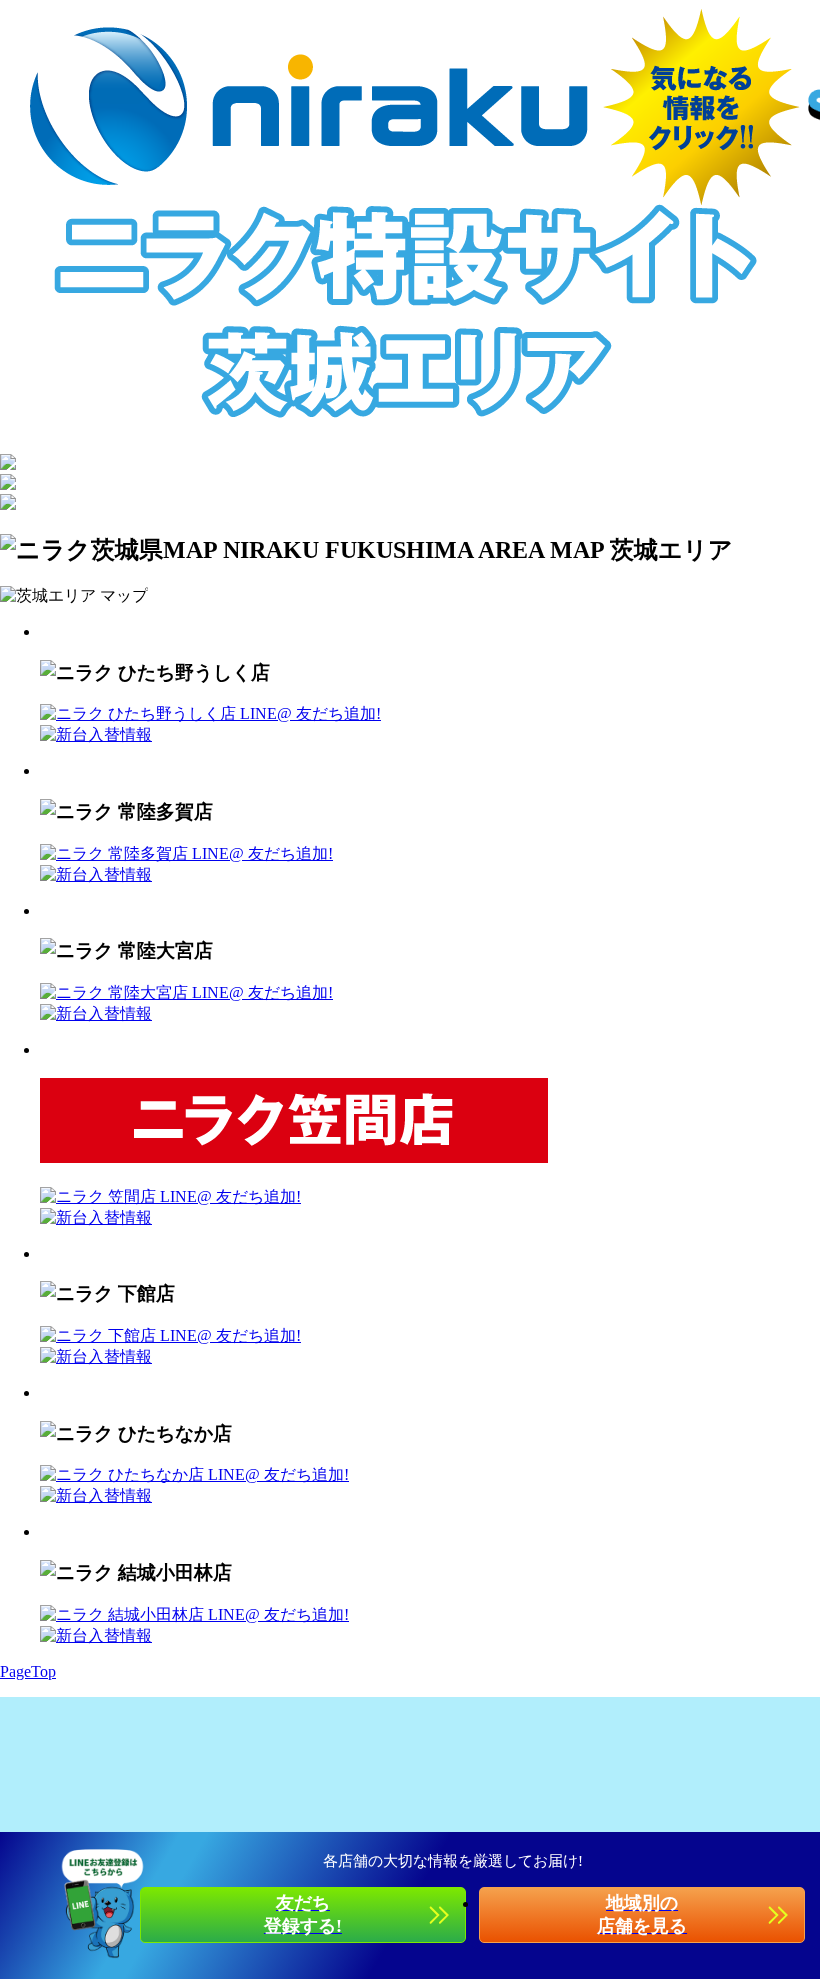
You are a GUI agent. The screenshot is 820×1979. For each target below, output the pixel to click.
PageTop (28, 1671)
